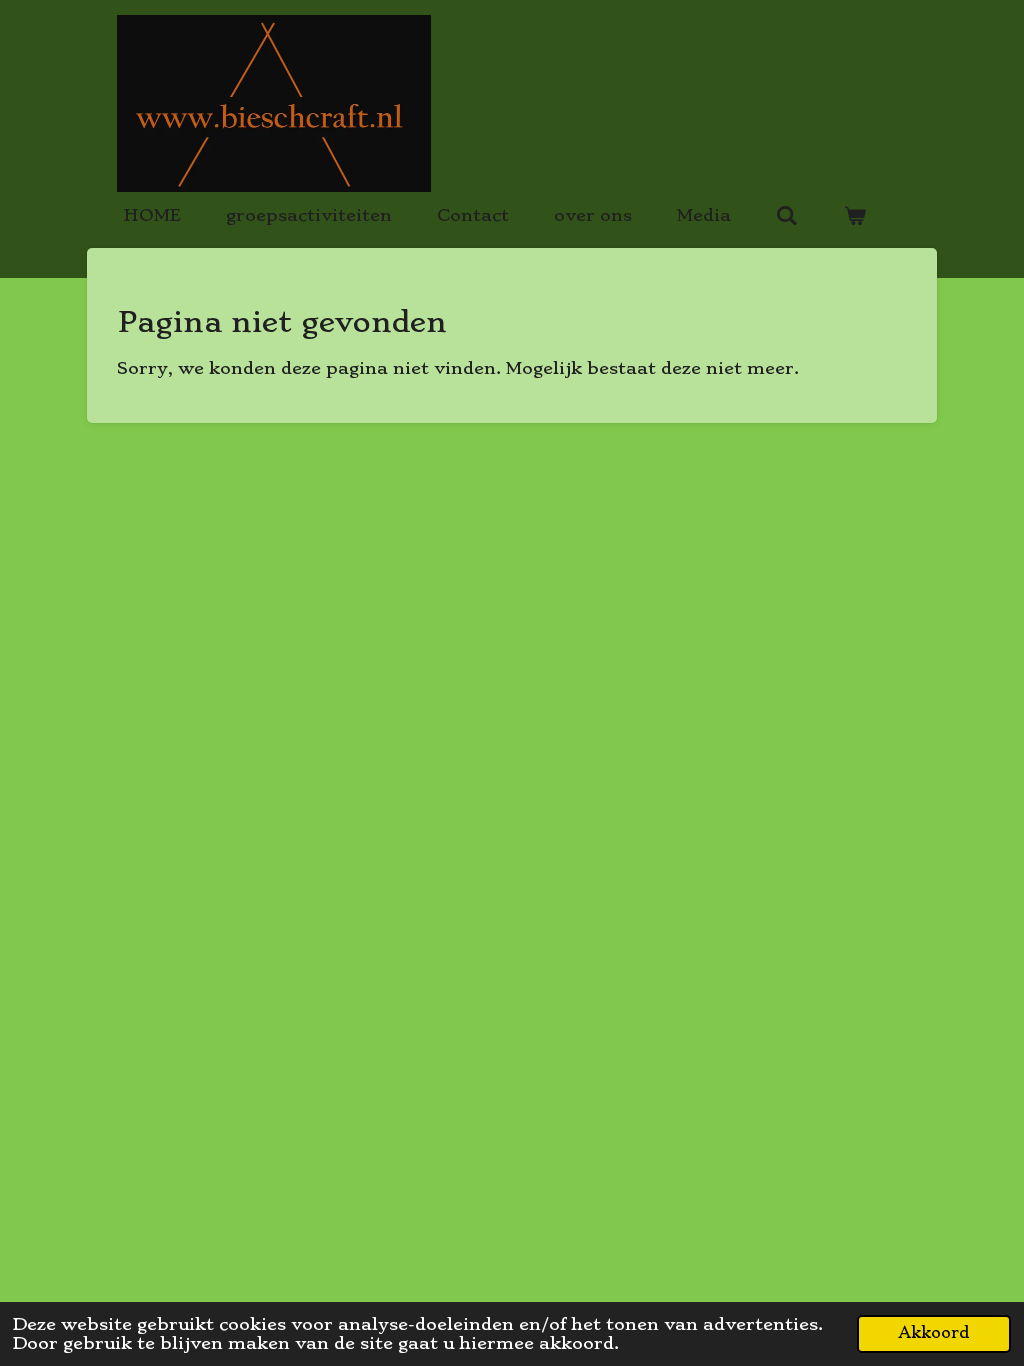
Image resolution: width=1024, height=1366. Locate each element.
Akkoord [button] (934, 1333)
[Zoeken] (787, 215)
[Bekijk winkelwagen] (854, 215)
